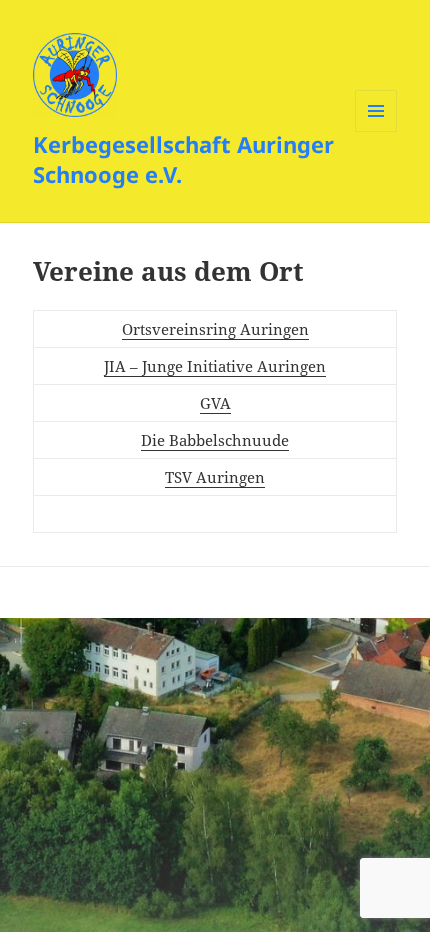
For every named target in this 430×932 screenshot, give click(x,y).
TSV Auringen (215, 477)
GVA (215, 403)
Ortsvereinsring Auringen (215, 329)
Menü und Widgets (376, 131)
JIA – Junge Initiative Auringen (215, 366)
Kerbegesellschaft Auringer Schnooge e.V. (183, 159)
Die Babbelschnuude (215, 440)
